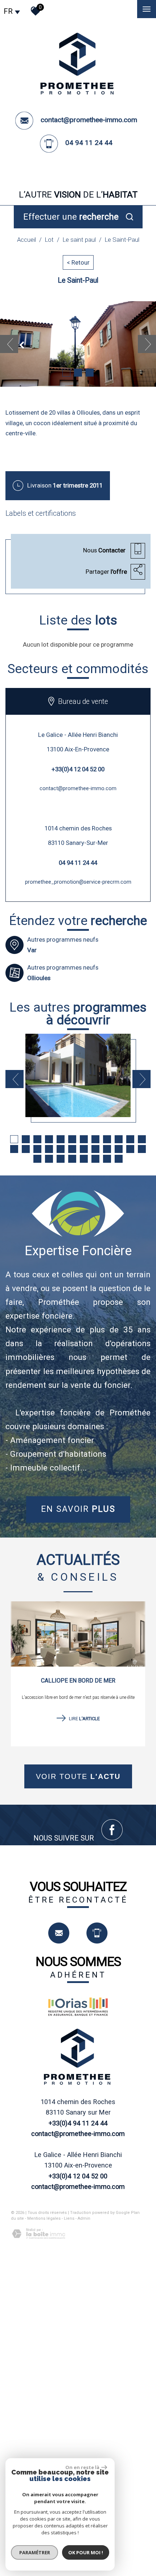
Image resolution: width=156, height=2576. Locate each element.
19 (84, 1149)
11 (130, 1139)
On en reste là (82, 2467)
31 (107, 1159)
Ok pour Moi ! (86, 2552)
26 (49, 1159)
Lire (84, 1719)
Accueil (26, 240)
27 (61, 1159)
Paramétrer (35, 2552)
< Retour (78, 262)
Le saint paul (79, 240)
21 (107, 1149)
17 (61, 1149)
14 (26, 1149)
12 (142, 1139)
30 (95, 1159)
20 (95, 1149)
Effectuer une (71, 217)
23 (130, 1149)
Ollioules (39, 978)
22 (119, 1149)
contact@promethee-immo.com (89, 120)
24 (142, 1149)
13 (14, 1149)
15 (37, 1149)
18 (72, 1149)
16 (49, 1149)
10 (119, 1139)
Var (32, 950)
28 (72, 1159)
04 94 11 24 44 (89, 143)
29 (84, 1159)
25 (37, 1159)
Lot (49, 240)
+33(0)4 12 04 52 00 (78, 769)
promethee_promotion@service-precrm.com (78, 882)
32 (119, 1159)
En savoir (78, 1509)
